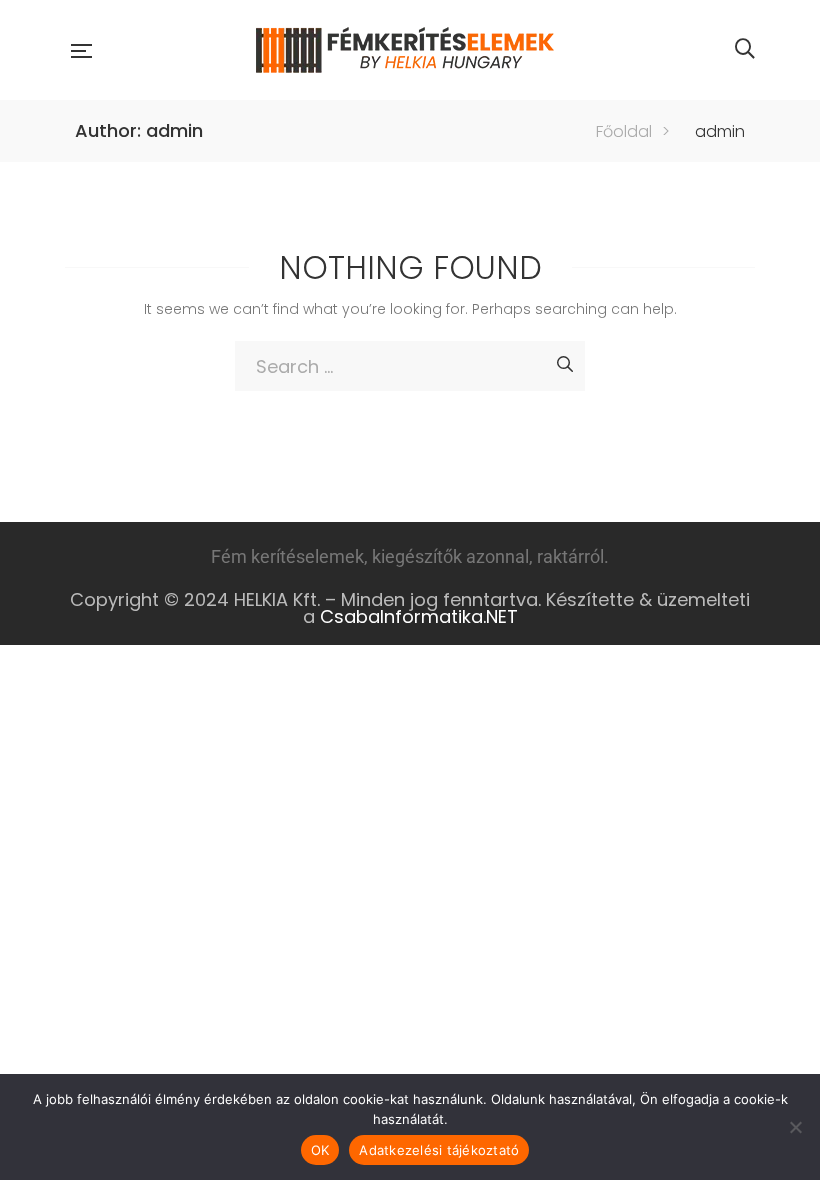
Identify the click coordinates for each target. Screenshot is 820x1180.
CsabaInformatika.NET (419, 616)
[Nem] (795, 1127)
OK (320, 1150)
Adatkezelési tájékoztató (439, 1150)
